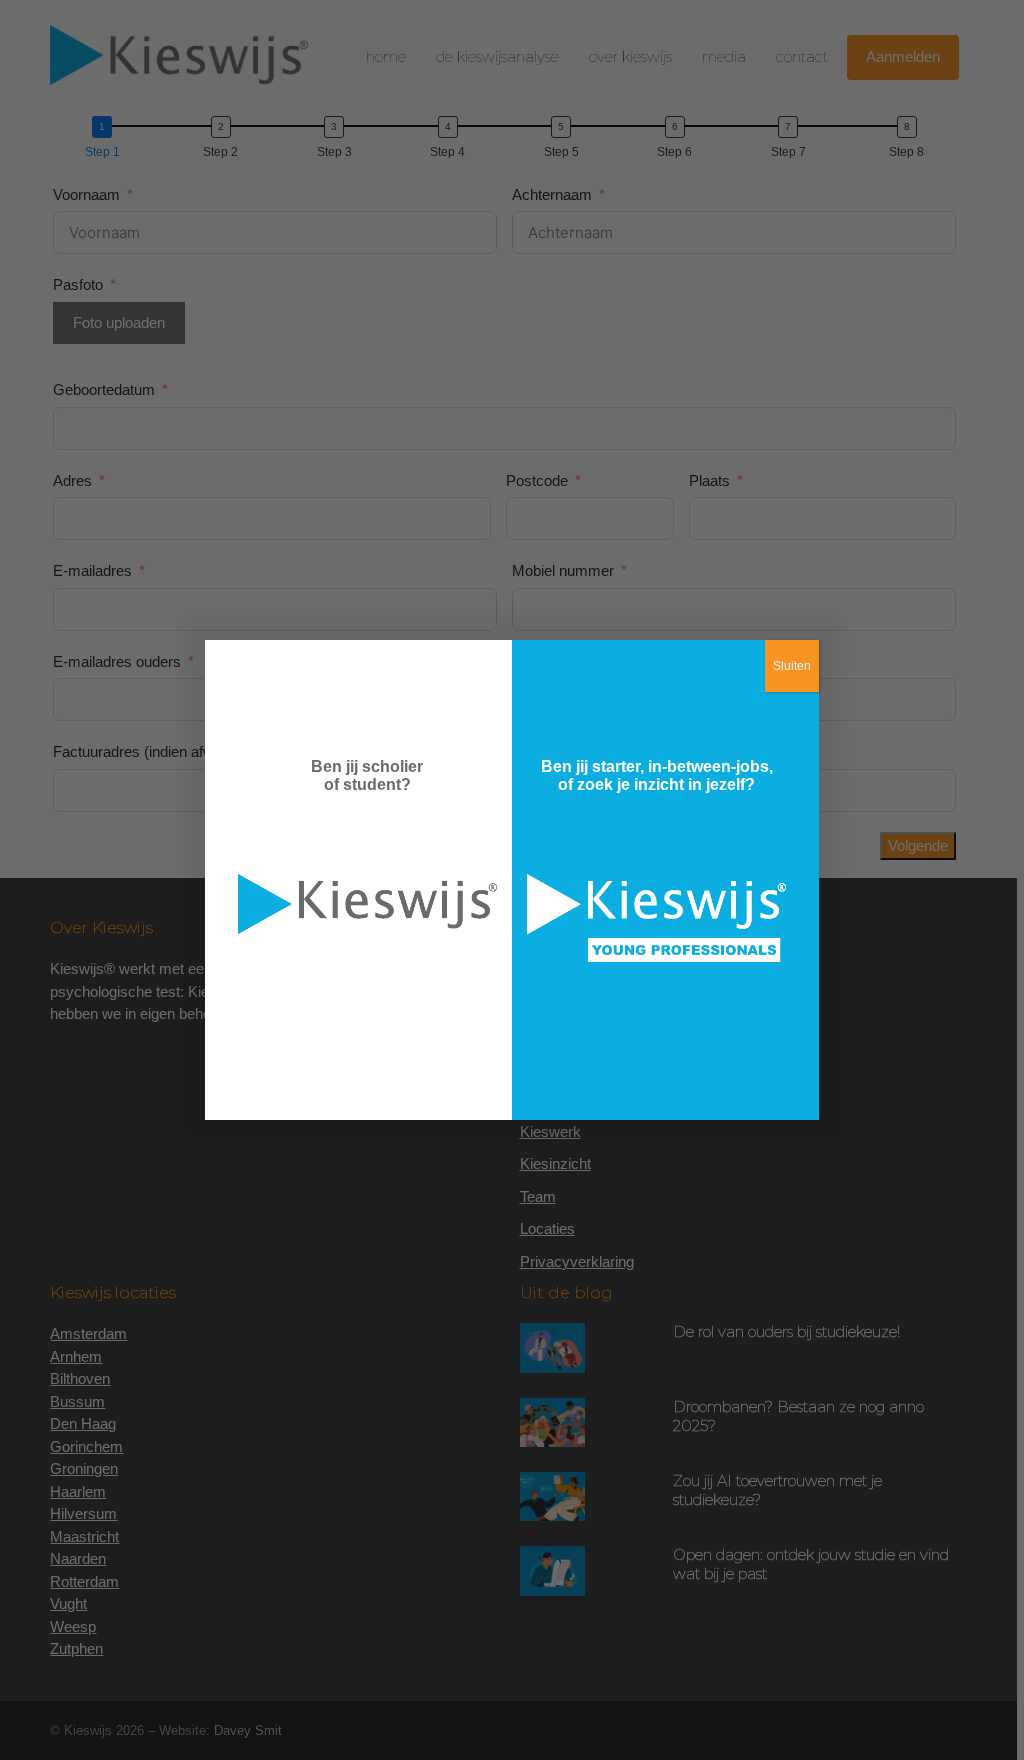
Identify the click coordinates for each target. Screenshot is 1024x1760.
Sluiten (792, 666)
